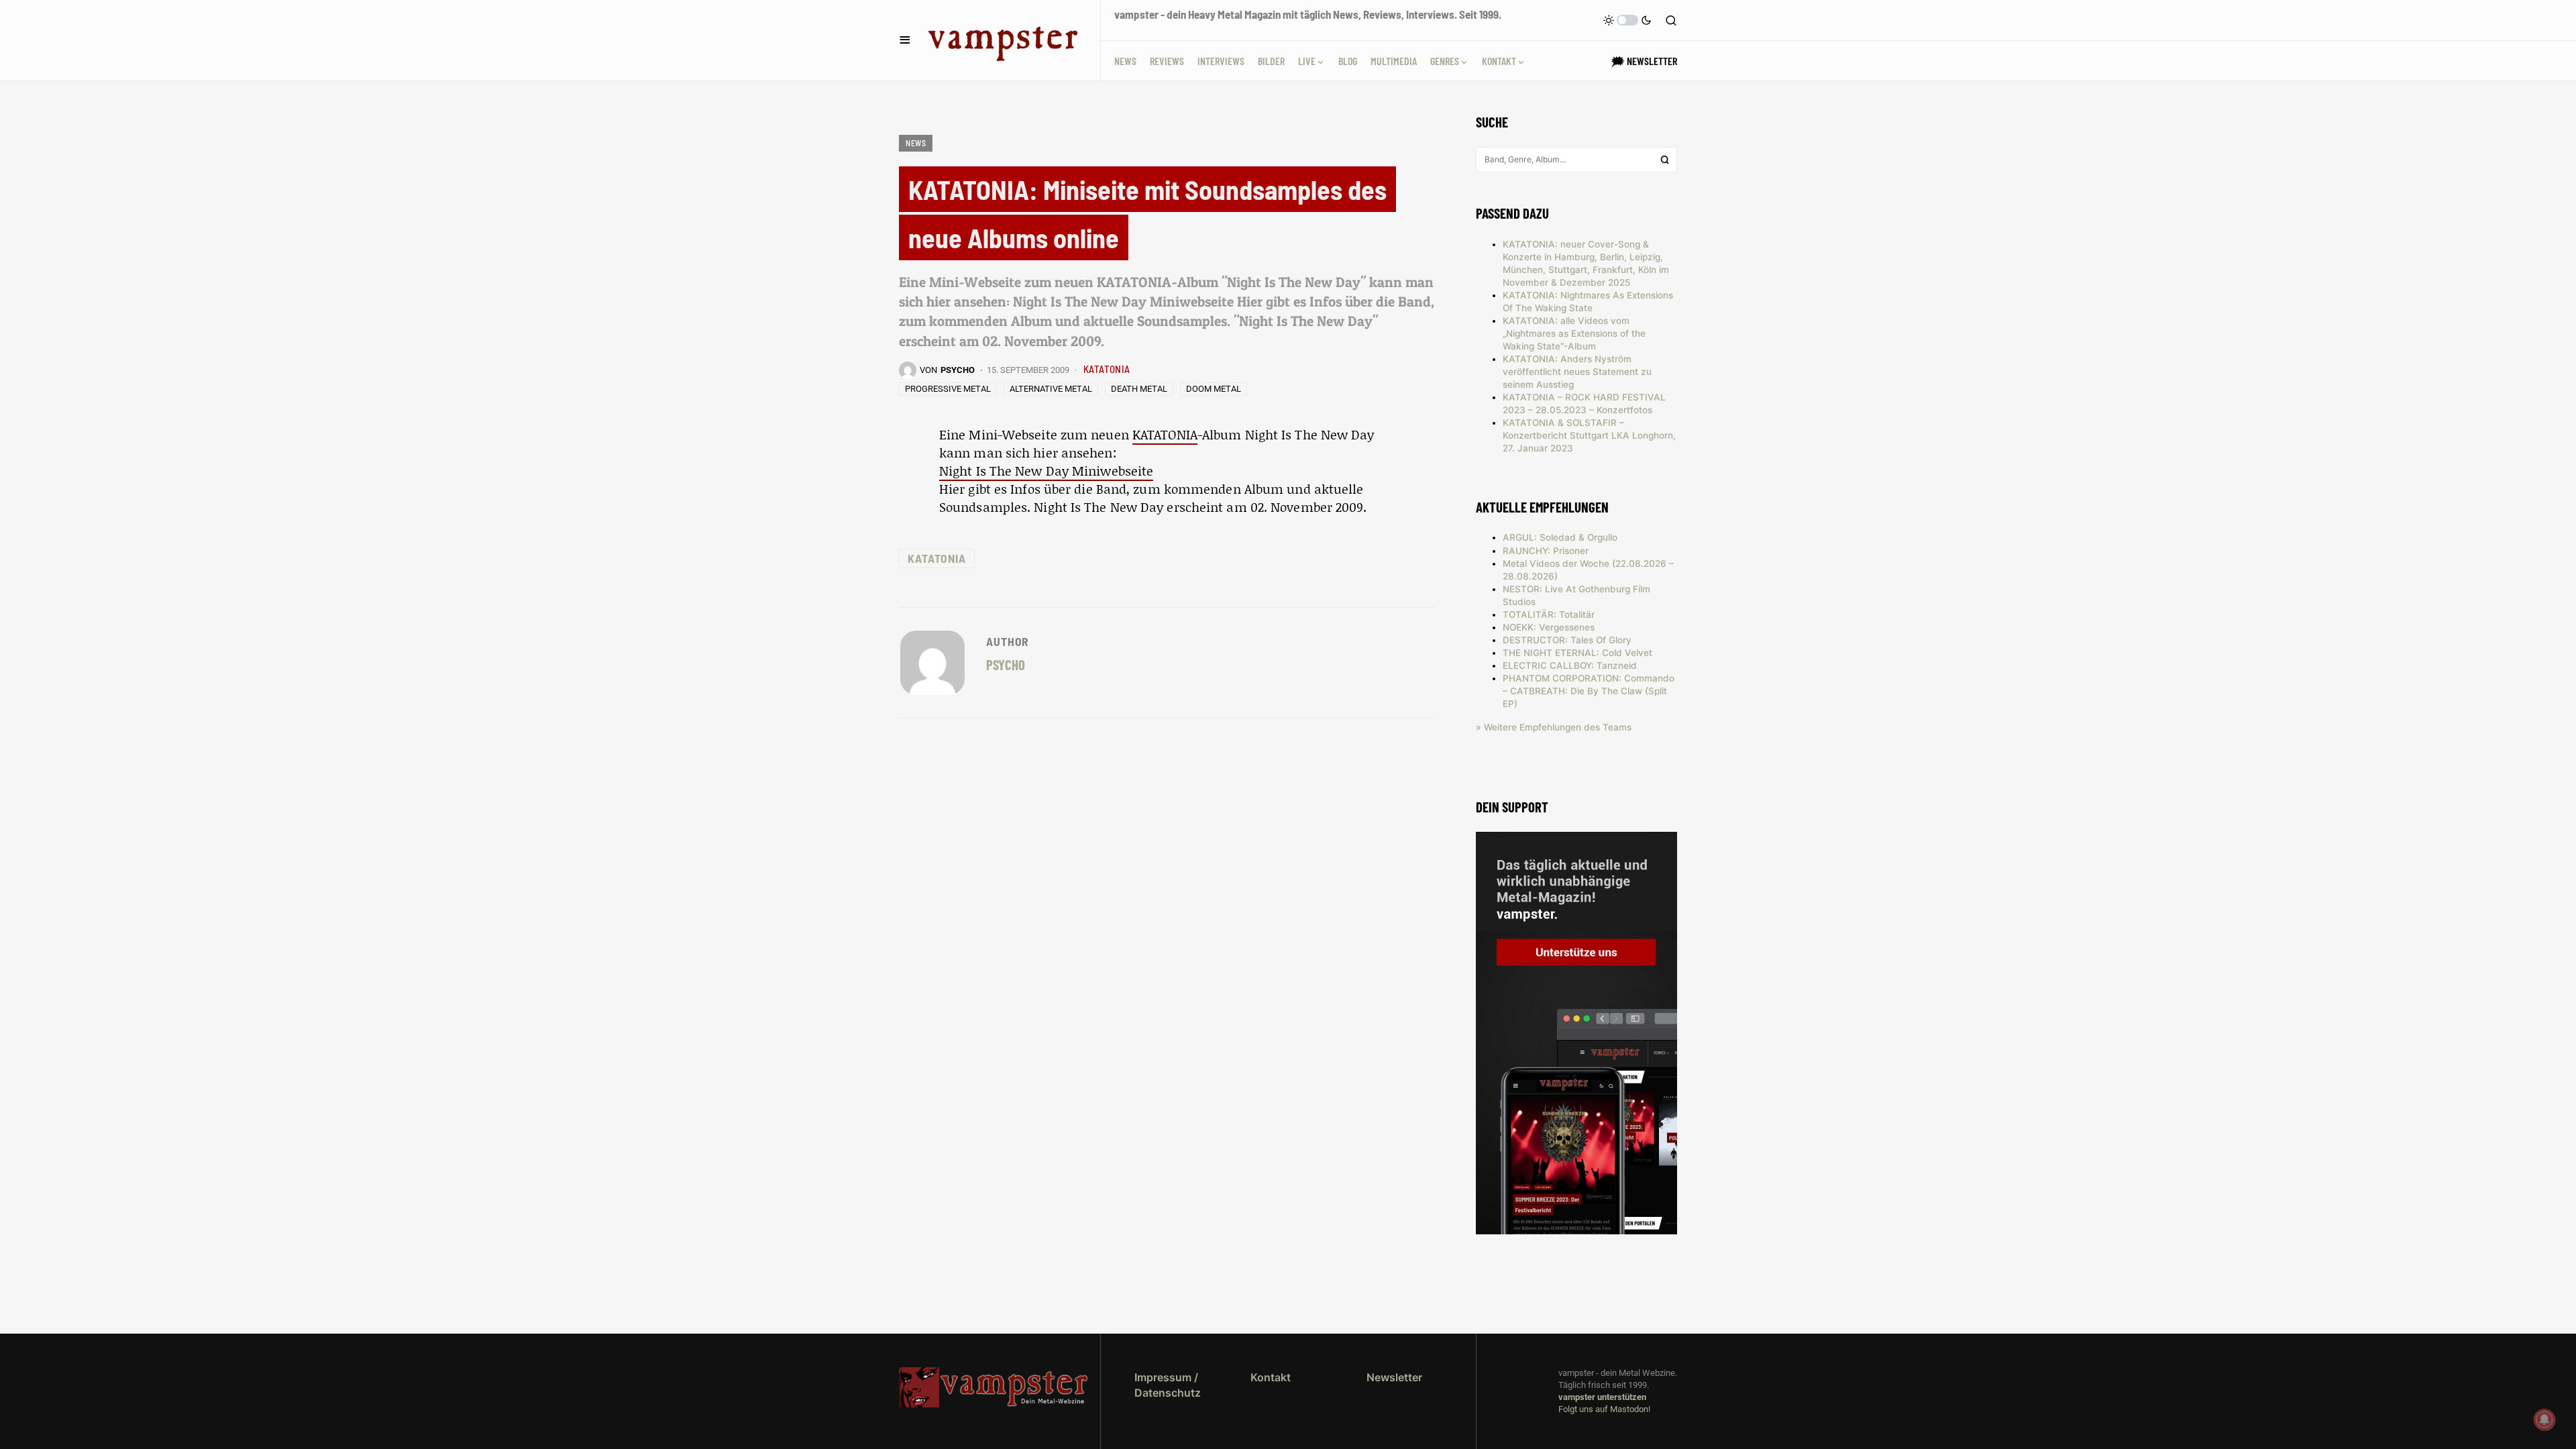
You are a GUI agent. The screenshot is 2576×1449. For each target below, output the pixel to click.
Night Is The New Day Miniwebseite (1046, 471)
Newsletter (1394, 1377)
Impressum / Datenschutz (1168, 1385)
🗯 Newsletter (1644, 61)
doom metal (1214, 389)
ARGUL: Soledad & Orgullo (1560, 537)
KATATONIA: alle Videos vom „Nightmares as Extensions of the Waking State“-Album (1574, 333)
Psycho (1006, 664)
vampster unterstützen (1602, 1397)
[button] (905, 40)
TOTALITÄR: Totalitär (1549, 614)
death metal (1139, 389)
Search (1665, 160)
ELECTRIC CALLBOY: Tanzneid (1570, 665)
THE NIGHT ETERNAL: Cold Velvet (1577, 653)
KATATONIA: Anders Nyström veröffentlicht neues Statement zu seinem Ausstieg (1577, 372)
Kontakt (1271, 1377)
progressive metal (948, 389)
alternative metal (1051, 389)
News (916, 143)
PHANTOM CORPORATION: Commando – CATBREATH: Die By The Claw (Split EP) (1589, 691)
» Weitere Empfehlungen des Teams (1554, 727)
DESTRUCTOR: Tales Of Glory (1567, 640)
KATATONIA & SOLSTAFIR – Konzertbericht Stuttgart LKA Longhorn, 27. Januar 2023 (1589, 435)
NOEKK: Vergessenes (1549, 627)
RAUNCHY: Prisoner (1546, 551)
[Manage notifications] (2544, 1419)
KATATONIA (1107, 369)
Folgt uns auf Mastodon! (1604, 1409)
